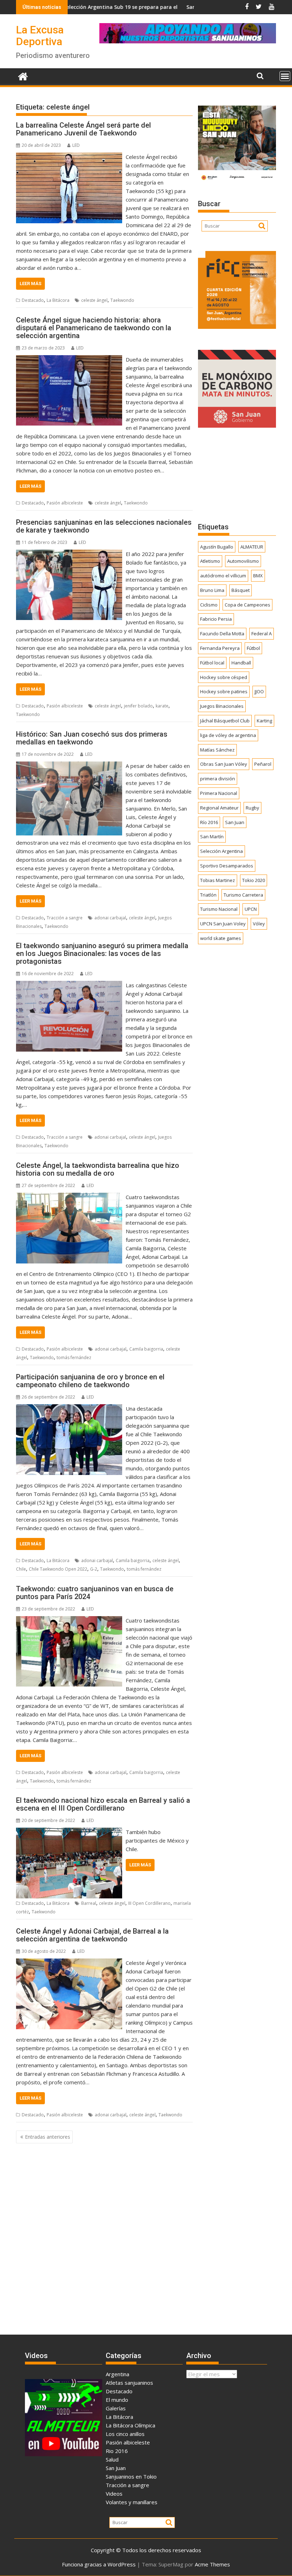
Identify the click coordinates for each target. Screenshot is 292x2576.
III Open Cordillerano (149, 1903)
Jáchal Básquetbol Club (225, 721)
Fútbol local (212, 663)
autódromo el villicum (223, 576)
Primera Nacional (219, 793)
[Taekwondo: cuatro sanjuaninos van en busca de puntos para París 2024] (69, 1620)
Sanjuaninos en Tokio (131, 2476)
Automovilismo (243, 561)
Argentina (118, 2374)
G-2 (94, 1569)
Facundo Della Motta (222, 634)
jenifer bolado (138, 706)
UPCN (251, 909)
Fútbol (253, 648)
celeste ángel (94, 300)
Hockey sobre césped (224, 677)
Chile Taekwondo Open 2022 (58, 1569)
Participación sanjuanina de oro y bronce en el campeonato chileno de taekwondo (90, 1381)
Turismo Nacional (219, 909)
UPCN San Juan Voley (223, 924)
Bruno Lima (212, 590)
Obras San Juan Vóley (224, 764)
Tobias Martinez (218, 880)
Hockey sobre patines (224, 691)
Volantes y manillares (132, 2502)
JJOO (259, 691)
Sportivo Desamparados (227, 866)
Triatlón (208, 895)
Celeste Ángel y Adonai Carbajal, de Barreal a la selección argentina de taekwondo (92, 1935)
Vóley (259, 924)
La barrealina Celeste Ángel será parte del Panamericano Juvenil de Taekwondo (84, 129)
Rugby (252, 808)
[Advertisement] (237, 475)
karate (162, 706)
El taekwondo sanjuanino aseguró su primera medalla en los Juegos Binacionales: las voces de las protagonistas (102, 953)
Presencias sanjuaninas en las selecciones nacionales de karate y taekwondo (104, 526)
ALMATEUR (252, 547)
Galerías (116, 2408)
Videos (114, 2494)
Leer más (30, 284)
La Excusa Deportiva (40, 36)
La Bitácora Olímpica (131, 2425)
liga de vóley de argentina (228, 735)
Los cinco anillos (125, 2434)
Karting (264, 721)
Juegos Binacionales (222, 706)
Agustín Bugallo (217, 547)
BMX (258, 576)
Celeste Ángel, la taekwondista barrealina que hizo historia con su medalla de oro (98, 1169)
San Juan (235, 822)
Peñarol (263, 764)
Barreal (89, 1903)
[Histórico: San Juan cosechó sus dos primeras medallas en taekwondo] (69, 766)
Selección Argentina (221, 851)
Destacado (33, 300)
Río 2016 (209, 822)
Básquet (241, 590)
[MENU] (285, 76)
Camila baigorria (146, 1349)
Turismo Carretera (243, 895)
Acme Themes (212, 2564)
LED (76, 145)
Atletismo (210, 561)
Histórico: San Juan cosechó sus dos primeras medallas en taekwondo (92, 738)
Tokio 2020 (254, 880)
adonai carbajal (110, 918)
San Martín (212, 837)
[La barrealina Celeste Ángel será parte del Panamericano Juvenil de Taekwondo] (69, 157)
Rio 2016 (117, 2451)
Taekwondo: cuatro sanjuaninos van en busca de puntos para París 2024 (95, 1593)
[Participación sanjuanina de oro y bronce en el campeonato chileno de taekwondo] (69, 1409)
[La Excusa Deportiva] (23, 76)
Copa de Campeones (247, 605)
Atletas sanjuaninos (129, 2383)
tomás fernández (74, 1358)
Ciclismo (209, 605)
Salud (112, 2459)
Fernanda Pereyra (220, 648)
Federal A (262, 634)
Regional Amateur (219, 808)
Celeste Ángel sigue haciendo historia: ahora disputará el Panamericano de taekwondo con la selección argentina (94, 328)
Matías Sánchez (217, 750)
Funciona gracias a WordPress (99, 2564)
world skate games (221, 938)
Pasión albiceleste (65, 503)
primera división (218, 779)
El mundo (117, 2400)
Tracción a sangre (65, 918)
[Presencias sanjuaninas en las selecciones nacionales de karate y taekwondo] (69, 554)
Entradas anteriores (48, 2137)
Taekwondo (122, 300)
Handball (241, 663)
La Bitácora (58, 300)
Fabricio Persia (216, 619)
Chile (21, 1569)
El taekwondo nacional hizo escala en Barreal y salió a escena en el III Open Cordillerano (103, 1804)
